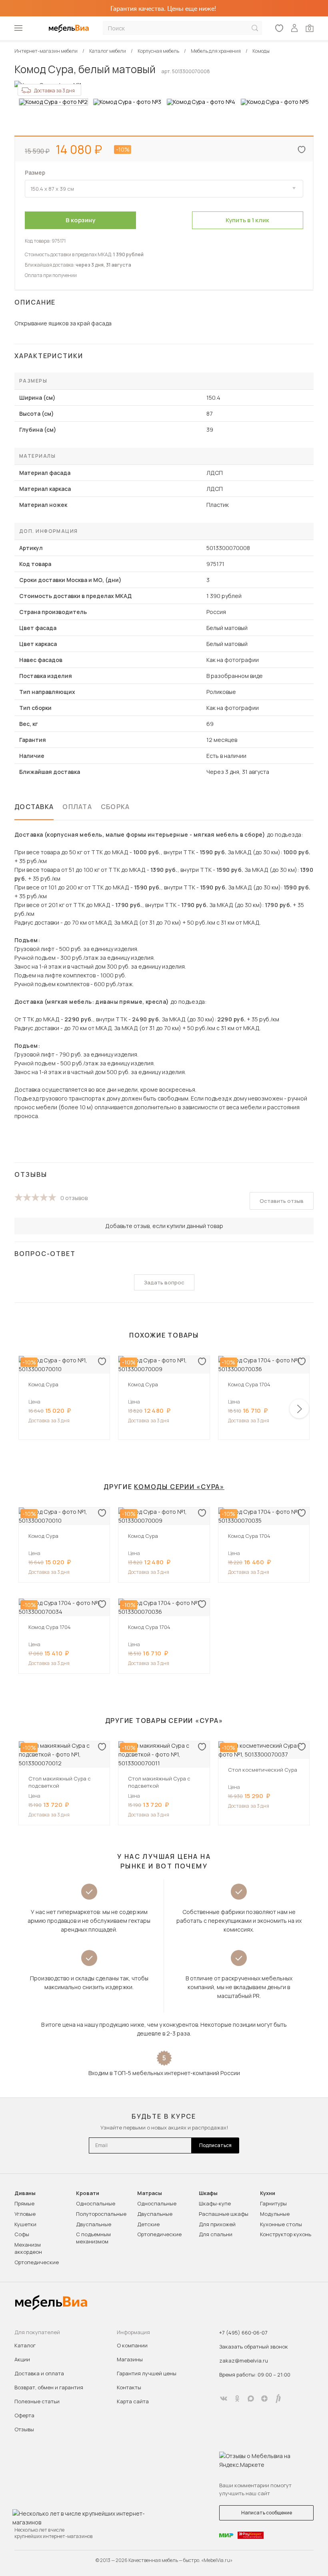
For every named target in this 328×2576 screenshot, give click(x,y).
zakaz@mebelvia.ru (244, 2361)
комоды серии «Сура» (179, 1487)
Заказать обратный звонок (254, 2347)
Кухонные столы (281, 2224)
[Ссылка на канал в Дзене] (264, 2399)
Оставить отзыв (282, 1201)
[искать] (255, 28)
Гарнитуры (273, 2203)
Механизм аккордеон (28, 2248)
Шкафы (208, 2193)
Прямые (24, 2203)
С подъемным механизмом (93, 2238)
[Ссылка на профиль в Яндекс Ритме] (278, 2399)
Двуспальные (94, 2224)
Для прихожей (217, 2224)
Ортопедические (37, 2262)
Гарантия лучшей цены (147, 2373)
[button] (299, 1409)
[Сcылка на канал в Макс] (251, 2399)
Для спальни (216, 2234)
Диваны (25, 2193)
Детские (148, 2224)
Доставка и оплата (39, 2373)
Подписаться (215, 2145)
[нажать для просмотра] (53, 102)
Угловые (25, 2214)
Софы (22, 2234)
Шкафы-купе (215, 2203)
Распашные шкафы (224, 2214)
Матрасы (150, 2193)
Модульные (275, 2214)
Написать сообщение (267, 2513)
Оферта (24, 2415)
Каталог (25, 2345)
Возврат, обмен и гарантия (49, 2387)
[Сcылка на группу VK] (224, 2399)
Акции (22, 2359)
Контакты (129, 2387)
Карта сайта (133, 2401)
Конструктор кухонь (286, 2234)
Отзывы (24, 2429)
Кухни (268, 2193)
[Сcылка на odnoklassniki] (237, 2399)
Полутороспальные (101, 2214)
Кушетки (25, 2224)
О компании (132, 2345)
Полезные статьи (37, 2401)
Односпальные (96, 2203)
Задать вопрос (164, 1282)
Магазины (130, 2359)
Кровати (88, 2193)
